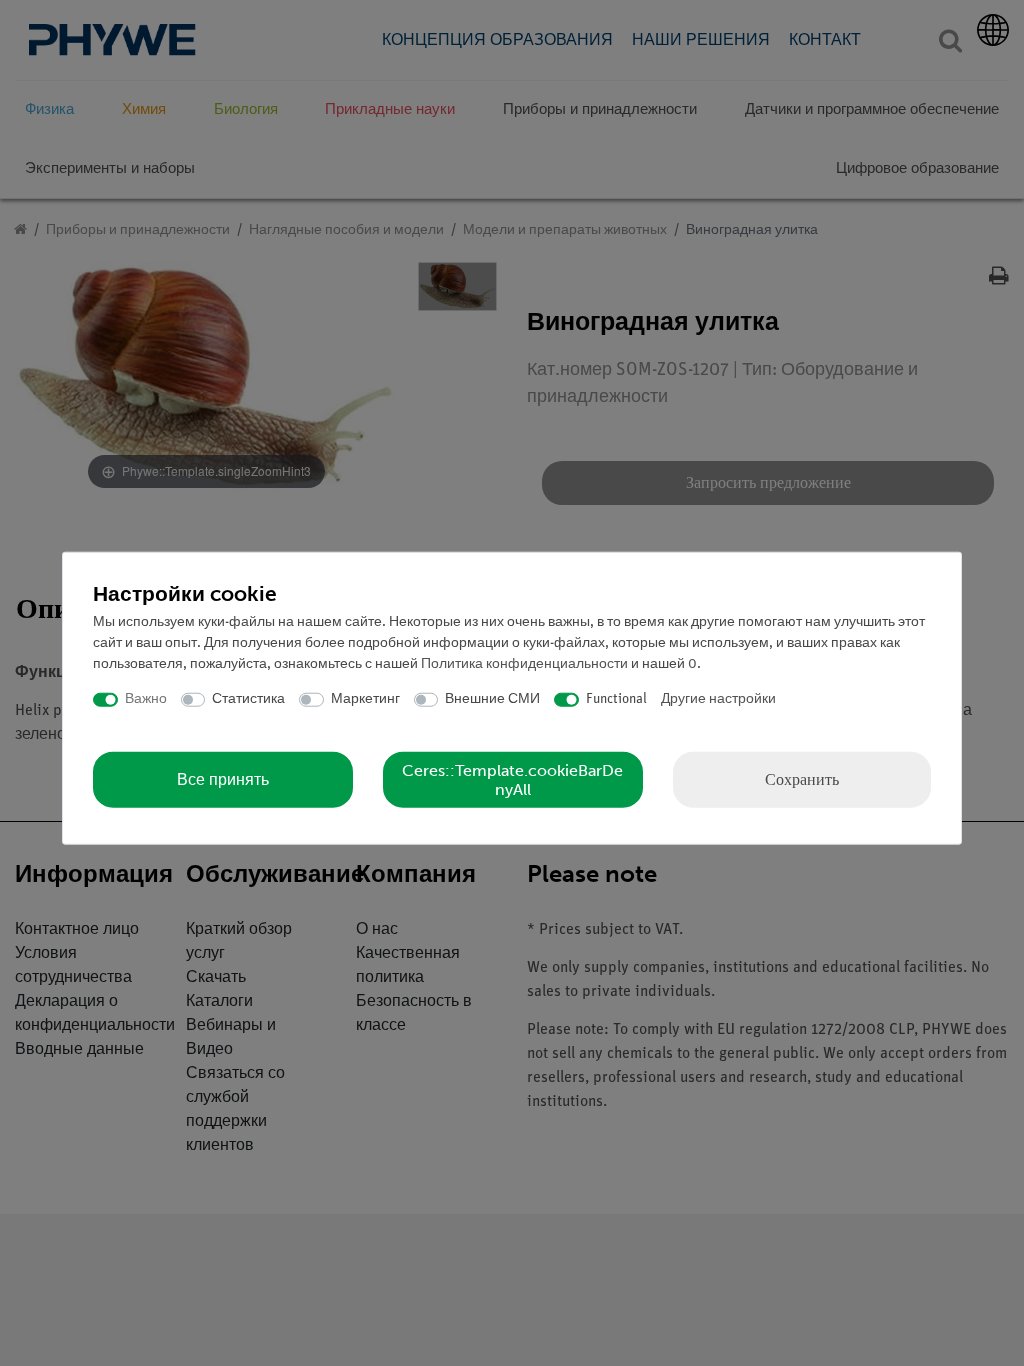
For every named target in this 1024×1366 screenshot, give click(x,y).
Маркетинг (365, 699)
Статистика (248, 699)
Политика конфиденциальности (524, 664)
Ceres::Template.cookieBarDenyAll (512, 779)
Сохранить (802, 778)
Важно (146, 699)
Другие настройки (718, 699)
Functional (616, 699)
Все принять (223, 779)
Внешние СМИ (492, 699)
